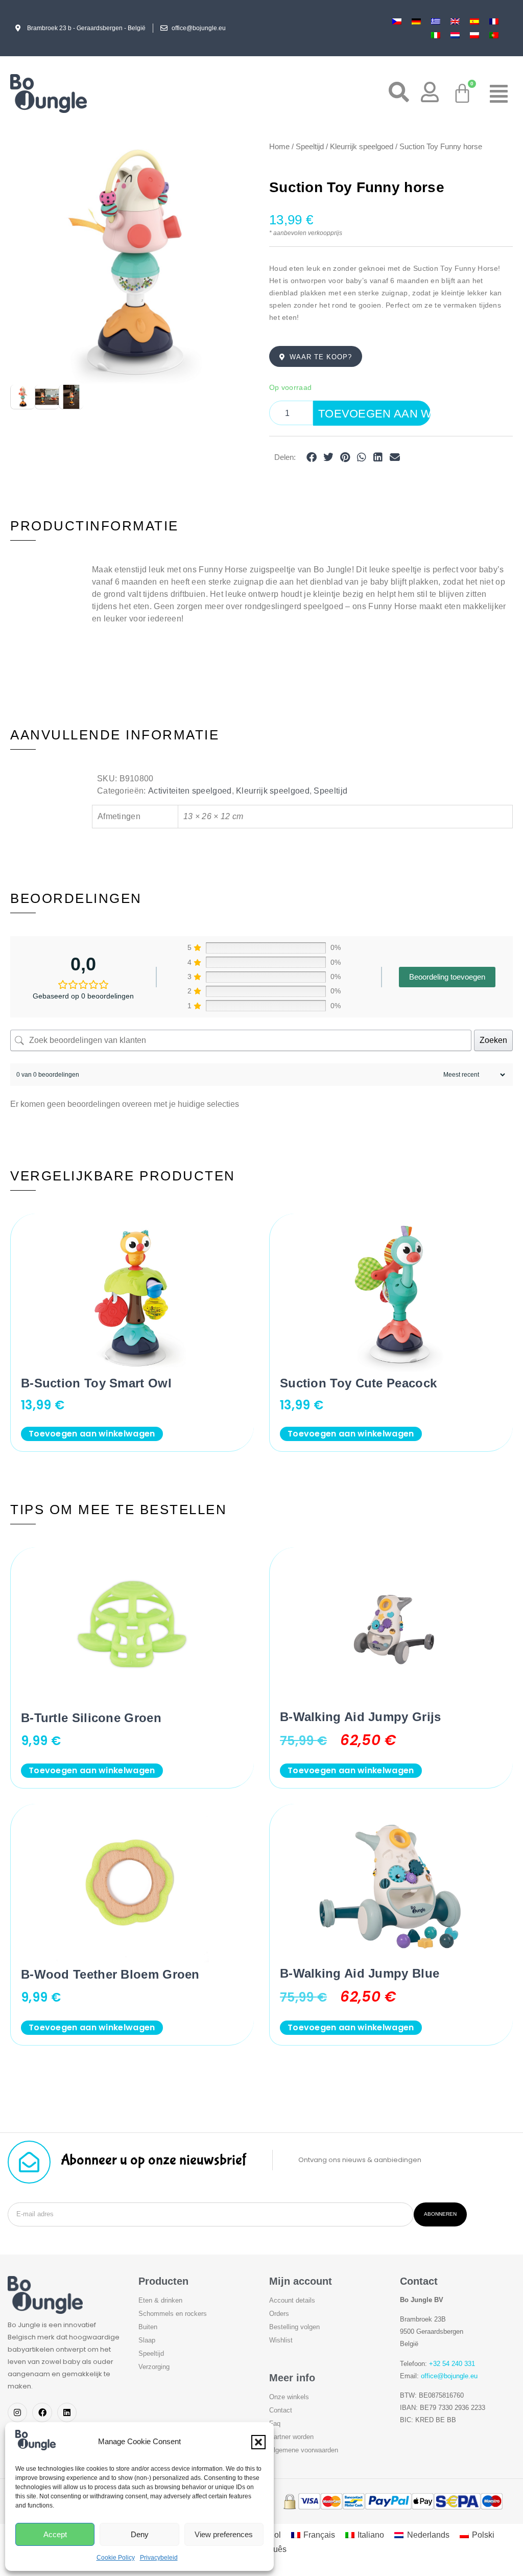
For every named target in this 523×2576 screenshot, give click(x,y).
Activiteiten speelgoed (190, 791)
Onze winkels (289, 2397)
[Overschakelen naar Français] (494, 21)
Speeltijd (310, 147)
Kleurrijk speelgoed (362, 147)
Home (279, 147)
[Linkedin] (67, 2412)
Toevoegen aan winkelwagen (374, 414)
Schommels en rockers (173, 2314)
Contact (281, 2410)
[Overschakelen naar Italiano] (436, 35)
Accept (55, 2534)
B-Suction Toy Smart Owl (96, 1383)
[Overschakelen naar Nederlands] (455, 35)
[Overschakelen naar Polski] (474, 35)
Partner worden (291, 2437)
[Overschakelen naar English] (455, 21)
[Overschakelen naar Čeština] (397, 21)
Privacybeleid (159, 2558)
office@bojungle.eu (449, 2376)
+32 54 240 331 (452, 2364)
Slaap (147, 2340)
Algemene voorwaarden (304, 2450)
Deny (140, 2534)
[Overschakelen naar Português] (494, 35)
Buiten (148, 2327)
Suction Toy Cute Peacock (358, 1383)
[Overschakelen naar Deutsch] (416, 21)
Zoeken (493, 1040)
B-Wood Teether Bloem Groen (110, 1974)
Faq (275, 2423)
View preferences (224, 2534)
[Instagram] (17, 2412)
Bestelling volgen (294, 2327)
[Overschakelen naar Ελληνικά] (436, 21)
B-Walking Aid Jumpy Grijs (361, 1717)
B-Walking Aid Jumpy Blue (360, 1973)
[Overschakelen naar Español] (474, 21)
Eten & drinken (160, 2300)
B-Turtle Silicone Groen (91, 1718)
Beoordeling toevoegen (447, 977)
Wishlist (281, 2340)
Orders (279, 2314)
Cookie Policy (116, 2558)
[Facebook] (42, 2412)
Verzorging (154, 2367)
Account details (292, 2300)
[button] (258, 2442)
